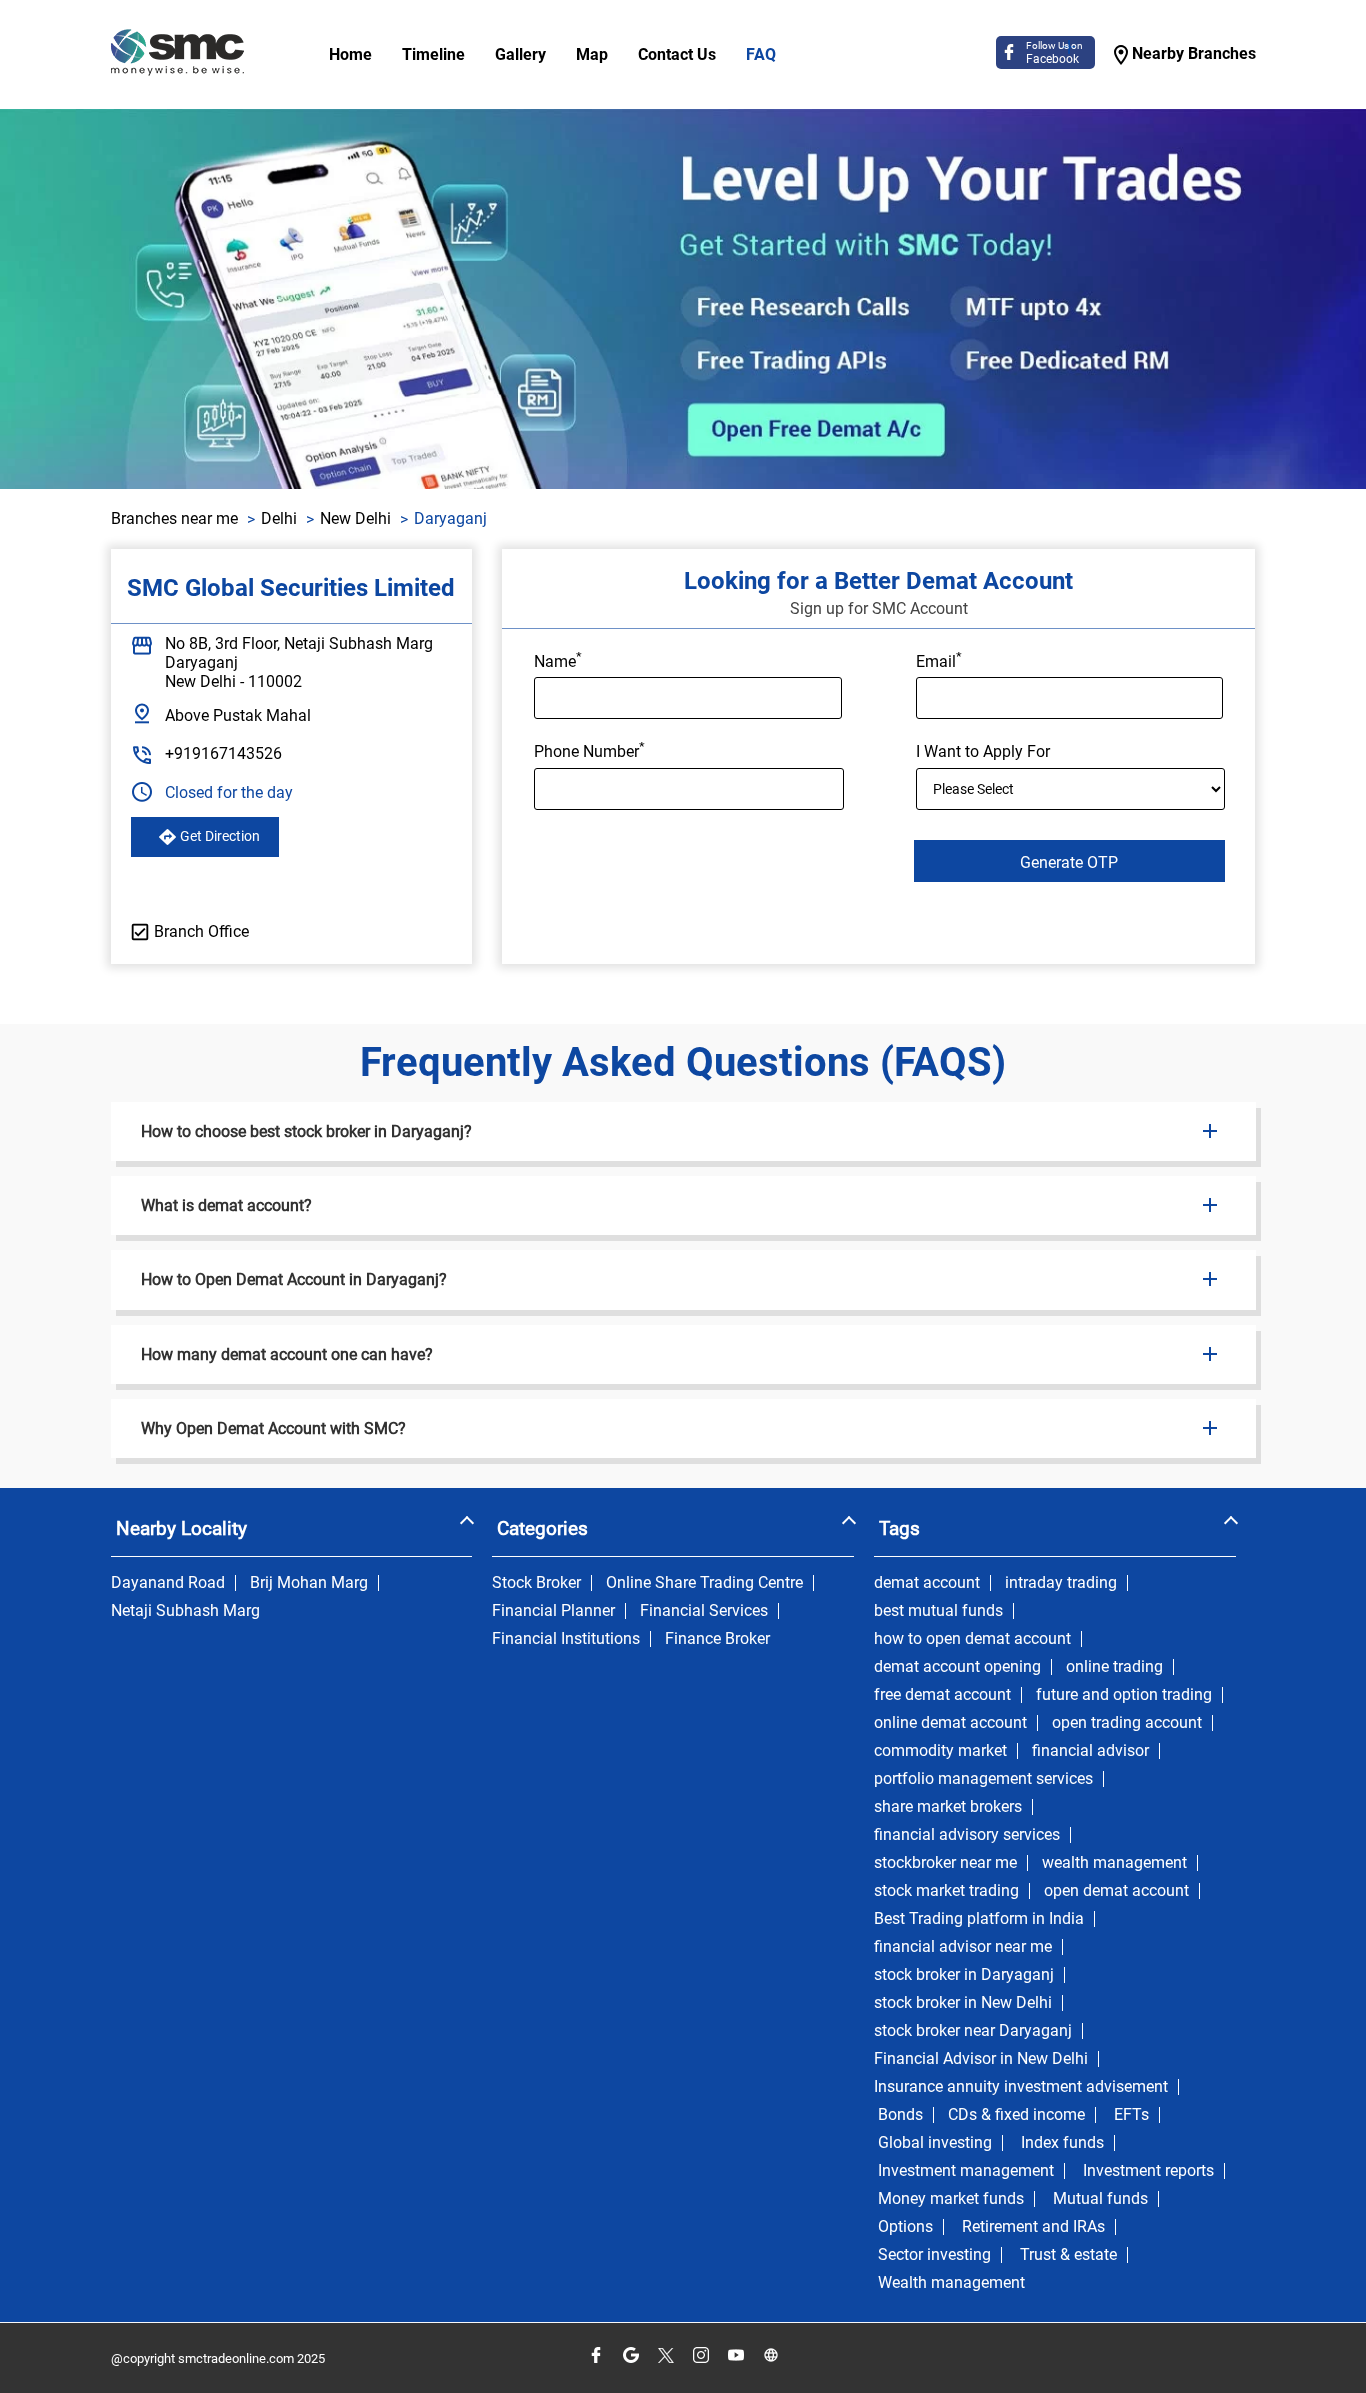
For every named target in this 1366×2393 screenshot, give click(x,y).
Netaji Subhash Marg (185, 1611)
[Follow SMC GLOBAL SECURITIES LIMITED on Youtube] (735, 2355)
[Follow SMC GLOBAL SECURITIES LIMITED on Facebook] (595, 2355)
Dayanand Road (168, 1583)
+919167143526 (223, 753)
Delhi (279, 518)
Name (558, 660)
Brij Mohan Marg (309, 1583)
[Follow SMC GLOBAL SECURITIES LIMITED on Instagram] (700, 2355)
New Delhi (355, 518)
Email (939, 660)
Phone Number (589, 750)
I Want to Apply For (983, 752)
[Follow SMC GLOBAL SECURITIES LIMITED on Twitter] (665, 2355)
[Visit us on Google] (630, 2355)
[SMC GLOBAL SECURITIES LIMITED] (177, 54)
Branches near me (174, 518)
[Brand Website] (770, 2355)
